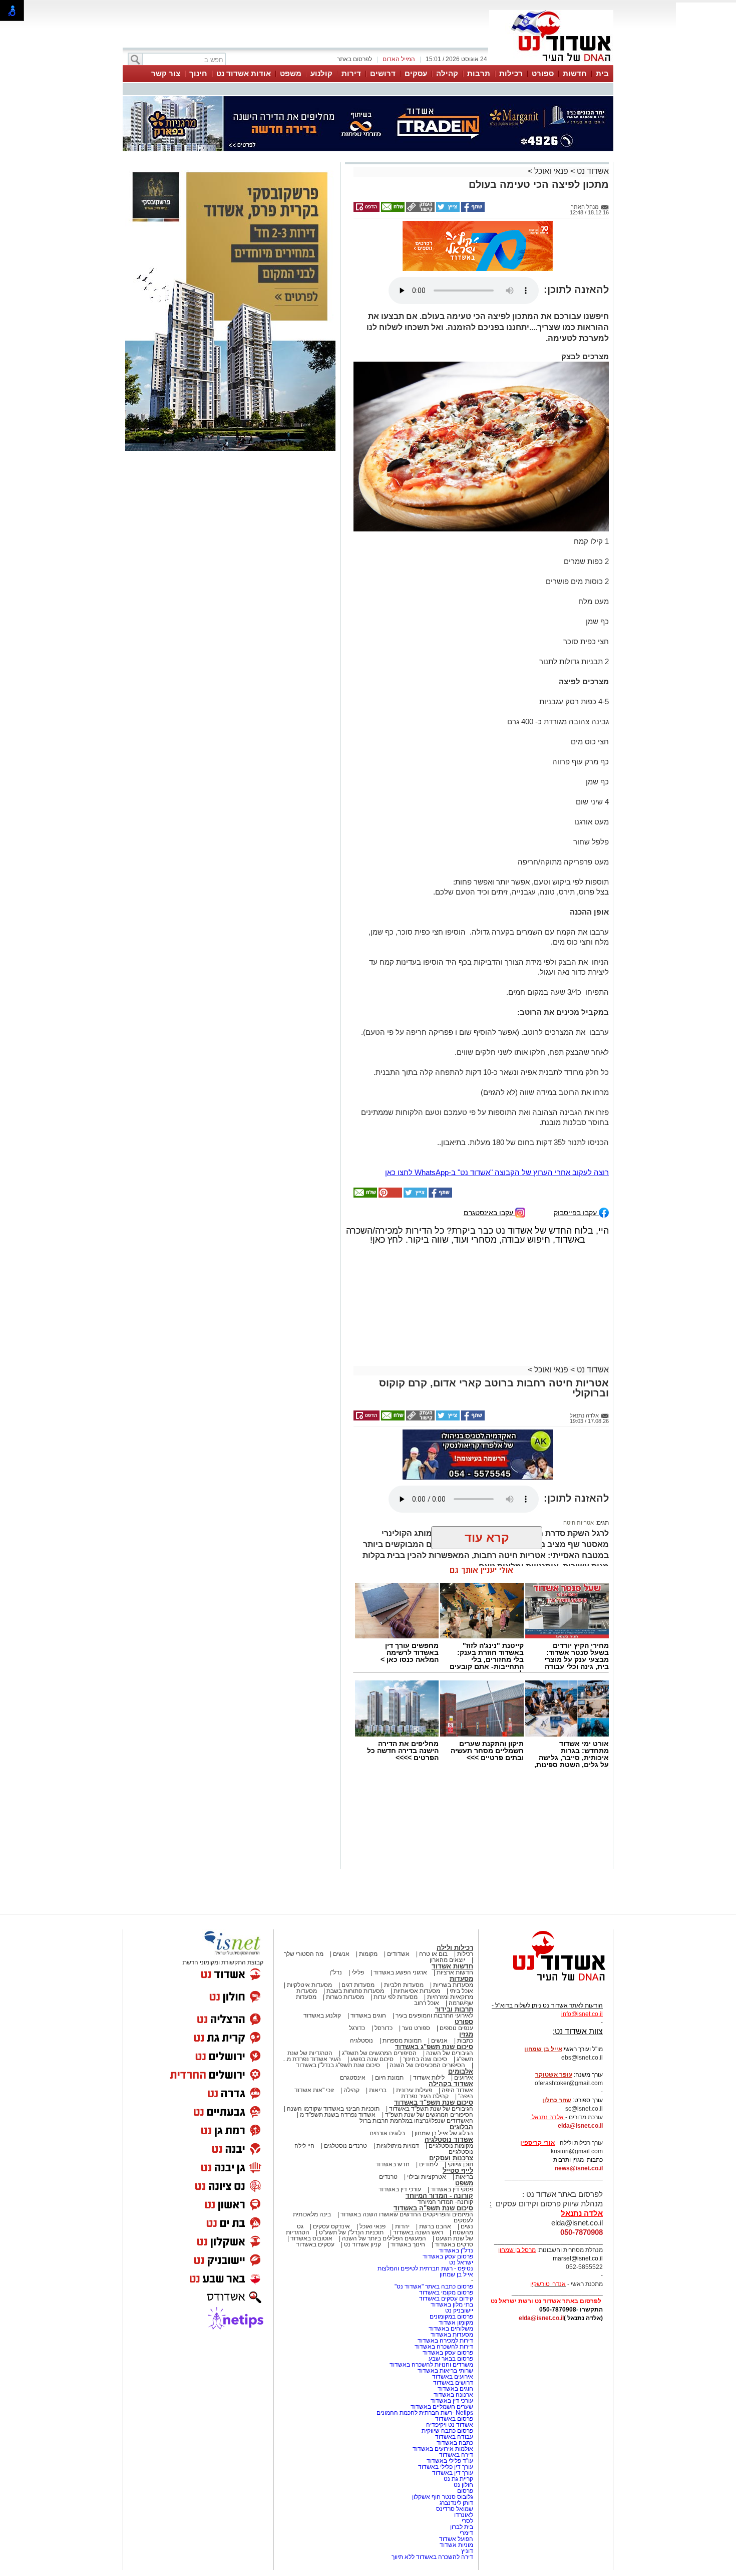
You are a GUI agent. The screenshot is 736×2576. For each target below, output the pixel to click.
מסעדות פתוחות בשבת (355, 1991)
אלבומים (461, 2071)
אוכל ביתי (461, 1991)
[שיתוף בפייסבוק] (472, 210)
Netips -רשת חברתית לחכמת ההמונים (425, 2413)
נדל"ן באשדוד (456, 2250)
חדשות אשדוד (452, 1966)
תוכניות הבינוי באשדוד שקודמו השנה (332, 2109)
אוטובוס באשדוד (311, 2238)
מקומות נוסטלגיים (450, 2146)
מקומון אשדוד (456, 2323)
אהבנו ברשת (435, 2226)
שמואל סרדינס (455, 2509)
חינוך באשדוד (408, 2244)
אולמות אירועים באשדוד (443, 2449)
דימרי (466, 2533)
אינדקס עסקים (331, 2226)
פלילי (358, 1972)
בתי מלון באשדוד (452, 2305)
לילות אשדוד (429, 2078)
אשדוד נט (592, 171)
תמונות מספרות (401, 2041)
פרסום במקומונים (451, 2317)
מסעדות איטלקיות (309, 1985)
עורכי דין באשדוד (400, 2189)
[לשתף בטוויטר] (447, 210)
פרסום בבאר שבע (451, 2359)
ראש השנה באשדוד (418, 2232)
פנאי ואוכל (551, 171)
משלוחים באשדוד (451, 2329)
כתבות (465, 2041)
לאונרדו (464, 2515)
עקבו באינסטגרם (489, 1212)
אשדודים (398, 1954)
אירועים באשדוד (453, 2377)
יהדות (402, 2226)
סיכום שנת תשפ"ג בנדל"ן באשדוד (338, 2065)
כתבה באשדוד (454, 2443)
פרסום (464, 2491)
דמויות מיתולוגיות (398, 2146)
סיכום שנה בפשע (372, 2059)
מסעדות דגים (358, 1985)
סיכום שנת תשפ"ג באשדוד (434, 2047)
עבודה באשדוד (453, 2437)
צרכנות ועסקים (451, 2158)
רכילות (511, 73)
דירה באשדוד (456, 2455)
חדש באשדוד (393, 2164)
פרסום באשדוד (453, 2419)
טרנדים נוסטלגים (345, 2146)
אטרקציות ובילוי (427, 2177)
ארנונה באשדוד (453, 2395)
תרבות (479, 73)
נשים (467, 2226)
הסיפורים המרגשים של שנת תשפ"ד (428, 2115)
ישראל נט (461, 2262)
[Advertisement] (230, 601)
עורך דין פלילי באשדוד (445, 2467)
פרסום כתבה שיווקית (447, 2431)
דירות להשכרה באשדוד (444, 2347)
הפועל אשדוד (456, 2539)
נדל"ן (336, 1972)
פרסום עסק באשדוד (447, 2256)
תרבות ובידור (454, 2009)
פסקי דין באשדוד (452, 2189)
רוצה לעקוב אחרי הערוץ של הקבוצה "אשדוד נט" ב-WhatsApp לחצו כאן (497, 1172)
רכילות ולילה (455, 1948)
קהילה (447, 73)
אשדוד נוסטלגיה (449, 2139)
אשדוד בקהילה (451, 2084)
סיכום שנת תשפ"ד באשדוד (434, 2102)
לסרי (467, 2521)
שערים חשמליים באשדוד (442, 2407)
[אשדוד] (551, 64)
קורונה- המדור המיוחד (445, 2202)
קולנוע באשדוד (322, 2016)
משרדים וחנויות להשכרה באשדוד (431, 2365)
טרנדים (388, 2177)
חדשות (575, 73)
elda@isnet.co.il (580, 2126)
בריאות (378, 2090)
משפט (291, 73)
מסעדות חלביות (404, 1985)
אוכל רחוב (427, 2003)
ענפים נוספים (456, 2028)
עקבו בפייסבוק (576, 1212)
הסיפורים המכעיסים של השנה (427, 2065)
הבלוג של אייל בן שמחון (444, 2133)
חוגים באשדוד (368, 2016)
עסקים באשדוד (315, 2244)
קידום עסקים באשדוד (446, 2299)
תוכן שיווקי (460, 2164)
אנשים (341, 1954)
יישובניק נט (458, 2311)
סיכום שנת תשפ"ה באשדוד (433, 2208)
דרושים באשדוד (453, 2383)
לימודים (428, 2164)
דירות (351, 73)
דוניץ (467, 2551)
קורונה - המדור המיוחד (439, 2196)
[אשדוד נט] (546, 1983)
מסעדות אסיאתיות (417, 1991)
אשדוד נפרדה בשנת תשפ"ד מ (337, 2115)
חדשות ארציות (455, 1972)
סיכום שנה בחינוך (425, 2059)
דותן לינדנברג (456, 2503)
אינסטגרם (353, 2078)
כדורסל (384, 2028)
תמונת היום (389, 2078)
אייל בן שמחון (456, 2274)
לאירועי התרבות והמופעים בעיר (434, 2016)
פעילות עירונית (414, 2090)
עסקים (416, 73)
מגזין (466, 2034)
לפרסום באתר (354, 59)
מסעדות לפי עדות (396, 1997)
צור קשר (166, 73)
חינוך (198, 73)
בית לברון (462, 2527)
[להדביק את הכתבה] (390, 1196)
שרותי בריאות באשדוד (445, 2371)
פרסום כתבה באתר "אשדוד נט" (434, 2286)
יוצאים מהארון (447, 1960)
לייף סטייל (458, 2171)
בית (602, 73)
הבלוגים (461, 2127)
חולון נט (463, 2485)
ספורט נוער (416, 2028)
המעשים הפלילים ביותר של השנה (384, 2238)
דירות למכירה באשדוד (445, 2341)
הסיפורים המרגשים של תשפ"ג (379, 2053)
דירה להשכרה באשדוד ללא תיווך (432, 2557)
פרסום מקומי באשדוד (446, 2293)
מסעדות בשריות (453, 1985)
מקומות (368, 1954)
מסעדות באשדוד (452, 2335)
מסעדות (461, 1979)
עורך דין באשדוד (453, 2473)
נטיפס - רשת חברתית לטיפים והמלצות (425, 2268)
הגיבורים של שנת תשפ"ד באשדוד (430, 2109)
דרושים (383, 73)
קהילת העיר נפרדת (425, 2096)
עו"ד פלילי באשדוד (449, 2461)
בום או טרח (433, 1954)
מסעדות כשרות (345, 1997)
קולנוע (321, 73)
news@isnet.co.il (579, 2168)
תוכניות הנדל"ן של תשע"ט (351, 2232)
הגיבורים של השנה (450, 2053)
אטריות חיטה (579, 1523)
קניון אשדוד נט (362, 2244)
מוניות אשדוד (456, 2545)
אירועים (464, 2078)
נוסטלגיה (361, 2041)
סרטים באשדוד (454, 2244)
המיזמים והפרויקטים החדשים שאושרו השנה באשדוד (406, 2214)
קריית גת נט (458, 2479)
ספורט (543, 73)
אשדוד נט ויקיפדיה (449, 2425)
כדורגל (357, 2028)
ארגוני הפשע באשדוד (400, 1972)
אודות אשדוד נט (244, 73)
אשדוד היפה (457, 2090)
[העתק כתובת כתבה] (420, 210)
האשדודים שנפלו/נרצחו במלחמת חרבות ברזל (416, 2121)
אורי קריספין (537, 2143)
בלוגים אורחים (387, 2133)
